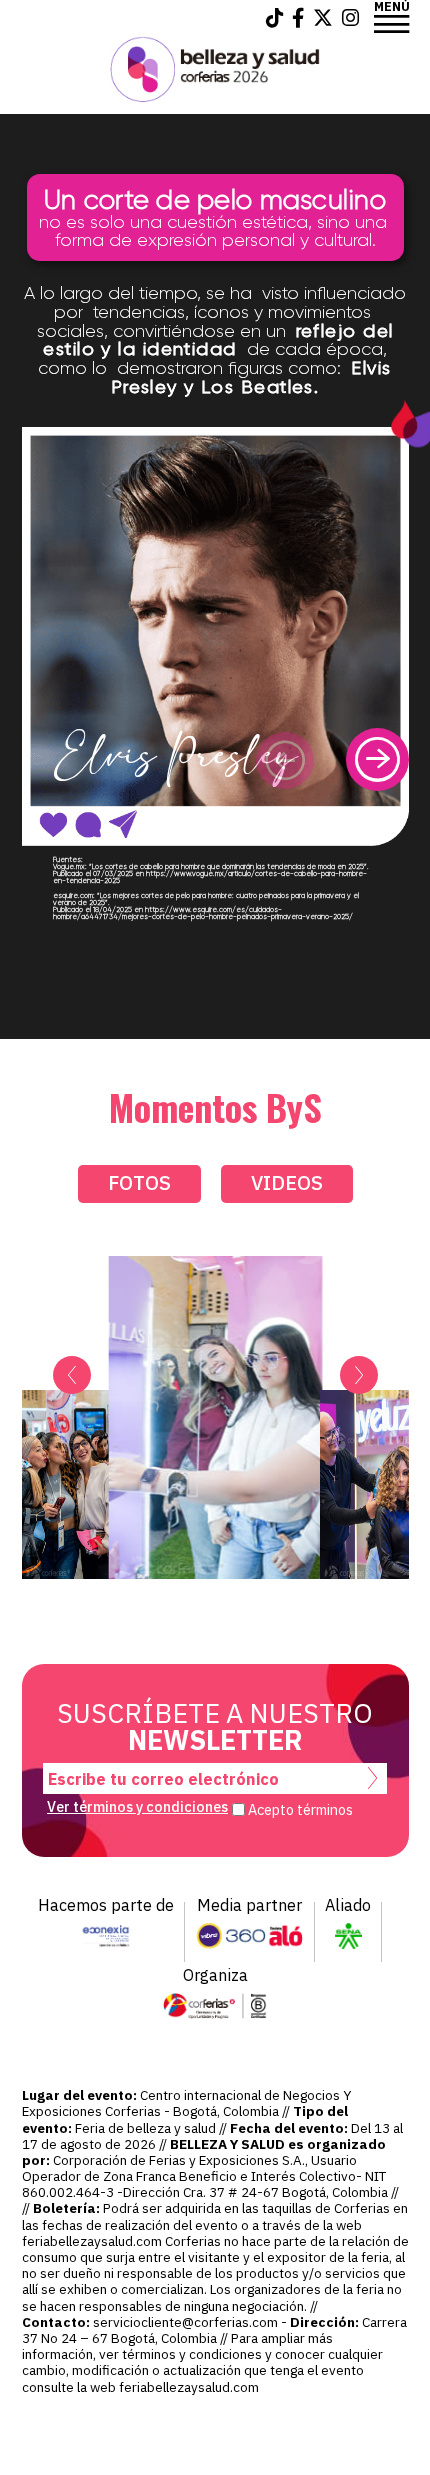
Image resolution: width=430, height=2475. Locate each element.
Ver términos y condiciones (137, 1806)
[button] (377, 759)
